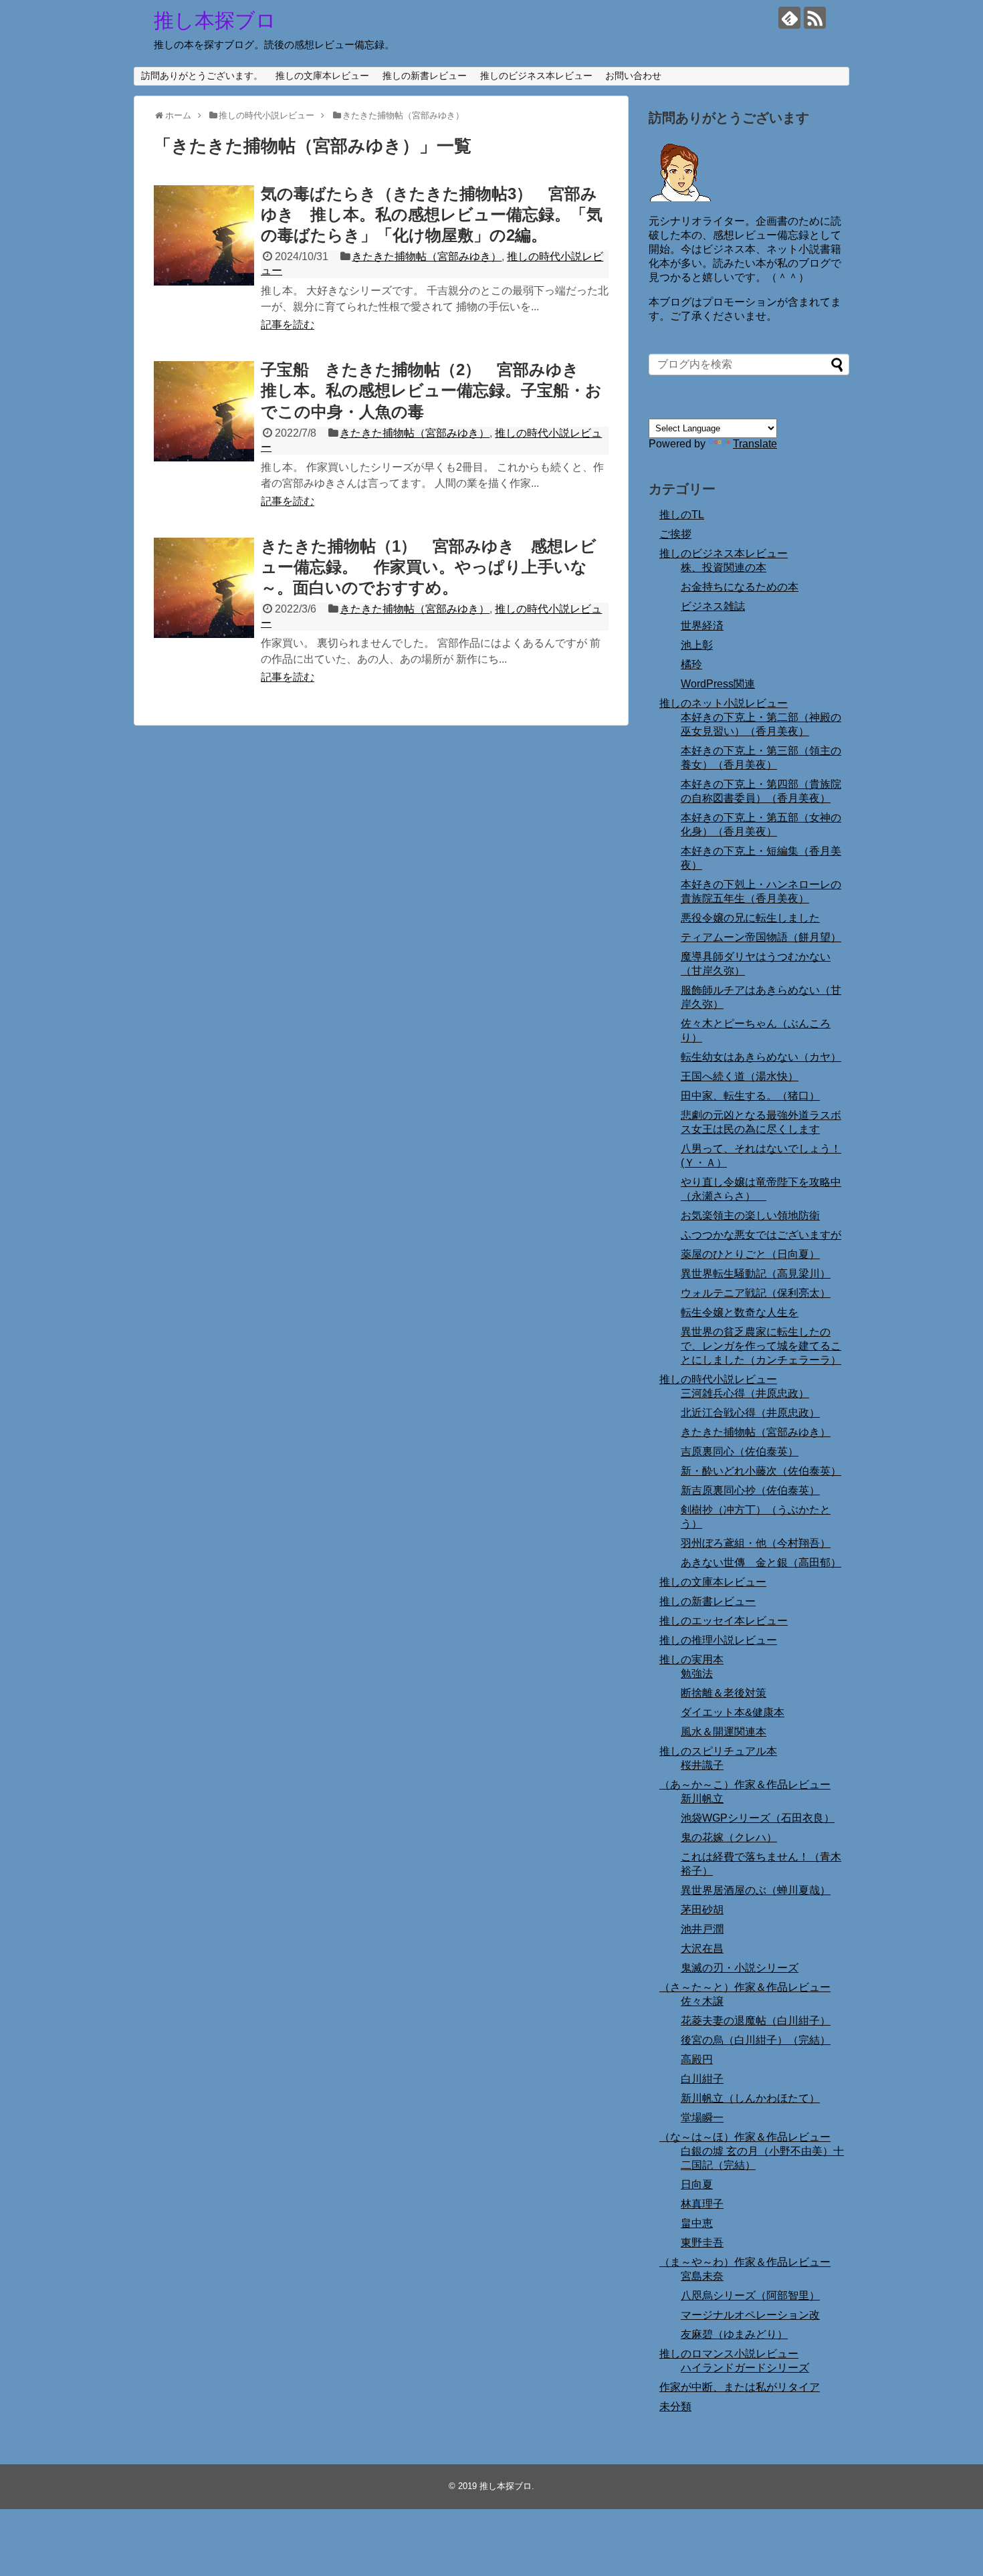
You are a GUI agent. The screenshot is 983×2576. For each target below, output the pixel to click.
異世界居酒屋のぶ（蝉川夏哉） (756, 1890)
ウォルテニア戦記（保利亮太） (756, 1293)
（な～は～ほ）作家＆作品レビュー (745, 2137)
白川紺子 (702, 2079)
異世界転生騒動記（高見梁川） (756, 1274)
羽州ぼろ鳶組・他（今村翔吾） (756, 1543)
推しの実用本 (691, 1659)
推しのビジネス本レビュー (536, 76)
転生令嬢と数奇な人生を (740, 1312)
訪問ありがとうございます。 (202, 76)
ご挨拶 (675, 534)
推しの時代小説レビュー (718, 1379)
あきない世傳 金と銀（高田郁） (761, 1563)
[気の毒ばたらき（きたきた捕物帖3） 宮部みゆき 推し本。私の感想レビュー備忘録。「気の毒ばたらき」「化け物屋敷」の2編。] (204, 235)
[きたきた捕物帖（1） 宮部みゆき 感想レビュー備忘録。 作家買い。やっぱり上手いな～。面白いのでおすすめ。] (204, 588)
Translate (755, 444)
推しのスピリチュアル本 (718, 1751)
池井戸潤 (702, 1929)
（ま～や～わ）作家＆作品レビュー (745, 2262)
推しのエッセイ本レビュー (724, 1621)
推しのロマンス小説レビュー (729, 2354)
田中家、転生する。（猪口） (750, 1096)
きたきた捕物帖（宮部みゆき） (427, 256)
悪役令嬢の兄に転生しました (750, 918)
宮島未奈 (702, 2276)
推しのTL (682, 515)
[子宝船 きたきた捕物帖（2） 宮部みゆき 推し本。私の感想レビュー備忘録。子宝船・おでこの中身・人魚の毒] (204, 411)
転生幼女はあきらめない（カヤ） (761, 1057)
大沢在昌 (702, 1948)
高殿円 (697, 2059)
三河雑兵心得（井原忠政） (745, 1393)
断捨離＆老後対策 (724, 1693)
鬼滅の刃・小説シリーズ (740, 1968)
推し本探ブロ (215, 20)
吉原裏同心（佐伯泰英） (740, 1452)
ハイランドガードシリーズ (745, 2368)
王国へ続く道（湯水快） (740, 1076)
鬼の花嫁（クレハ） (729, 1837)
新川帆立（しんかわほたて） (750, 2098)
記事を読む (288, 325)
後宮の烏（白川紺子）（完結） (756, 2040)
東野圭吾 (702, 2243)
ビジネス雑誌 (713, 606)
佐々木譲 (702, 2001)
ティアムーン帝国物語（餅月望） (761, 937)
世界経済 (702, 626)
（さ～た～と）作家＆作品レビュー (745, 1987)
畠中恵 (697, 2223)
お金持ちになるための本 (740, 587)
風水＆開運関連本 (724, 1732)
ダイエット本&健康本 (733, 1712)
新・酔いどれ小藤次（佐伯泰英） (761, 1471)
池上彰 (697, 645)
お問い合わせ (633, 76)
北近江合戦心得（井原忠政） (750, 1413)
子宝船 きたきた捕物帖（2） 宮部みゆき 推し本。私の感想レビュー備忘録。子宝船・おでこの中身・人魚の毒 (431, 390)
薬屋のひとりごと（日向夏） (750, 1254)
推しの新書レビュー (425, 76)
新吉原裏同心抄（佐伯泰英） (750, 1490)
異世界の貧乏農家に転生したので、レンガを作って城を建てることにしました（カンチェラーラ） (761, 1346)
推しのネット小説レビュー (724, 703)
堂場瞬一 (702, 2118)
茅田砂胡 (702, 1910)
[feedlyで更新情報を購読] (789, 18)
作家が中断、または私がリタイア (740, 2387)
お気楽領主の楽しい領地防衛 (750, 1215)
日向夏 (697, 2184)
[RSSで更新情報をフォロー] (815, 18)
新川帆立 (702, 1799)
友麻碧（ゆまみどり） (734, 2334)
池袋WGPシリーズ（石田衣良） (758, 1818)
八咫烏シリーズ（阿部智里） (750, 2295)
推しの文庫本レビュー (322, 76)
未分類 (675, 2406)
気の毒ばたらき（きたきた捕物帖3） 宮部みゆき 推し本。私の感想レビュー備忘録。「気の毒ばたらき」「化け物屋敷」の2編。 (432, 214)
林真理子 (702, 2204)
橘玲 (691, 664)
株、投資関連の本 (724, 567)
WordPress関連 (718, 684)
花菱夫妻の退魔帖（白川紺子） (756, 2021)
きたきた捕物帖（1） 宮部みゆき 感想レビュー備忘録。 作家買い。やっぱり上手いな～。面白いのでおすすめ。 (429, 567)
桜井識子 (702, 1765)
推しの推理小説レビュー (718, 1640)
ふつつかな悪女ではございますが (761, 1235)
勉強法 (697, 1674)
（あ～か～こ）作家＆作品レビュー (745, 1785)
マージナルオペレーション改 (750, 2315)
